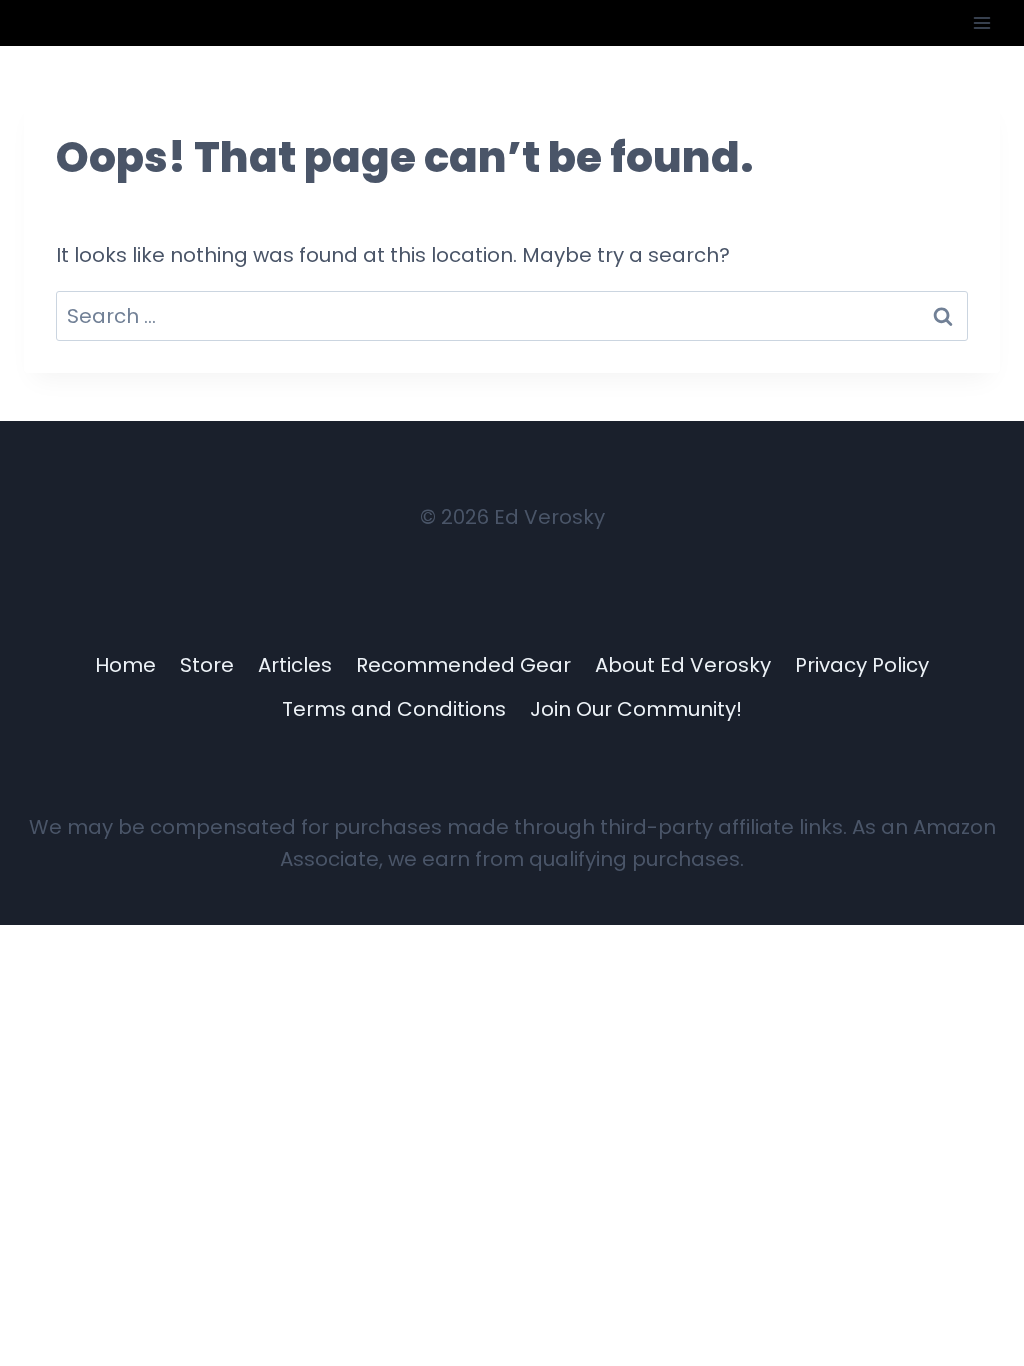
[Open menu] (981, 22)
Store (207, 665)
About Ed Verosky (683, 665)
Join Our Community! (636, 709)
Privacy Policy (862, 665)
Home (125, 665)
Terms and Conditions (394, 709)
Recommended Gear (463, 665)
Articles (295, 665)
